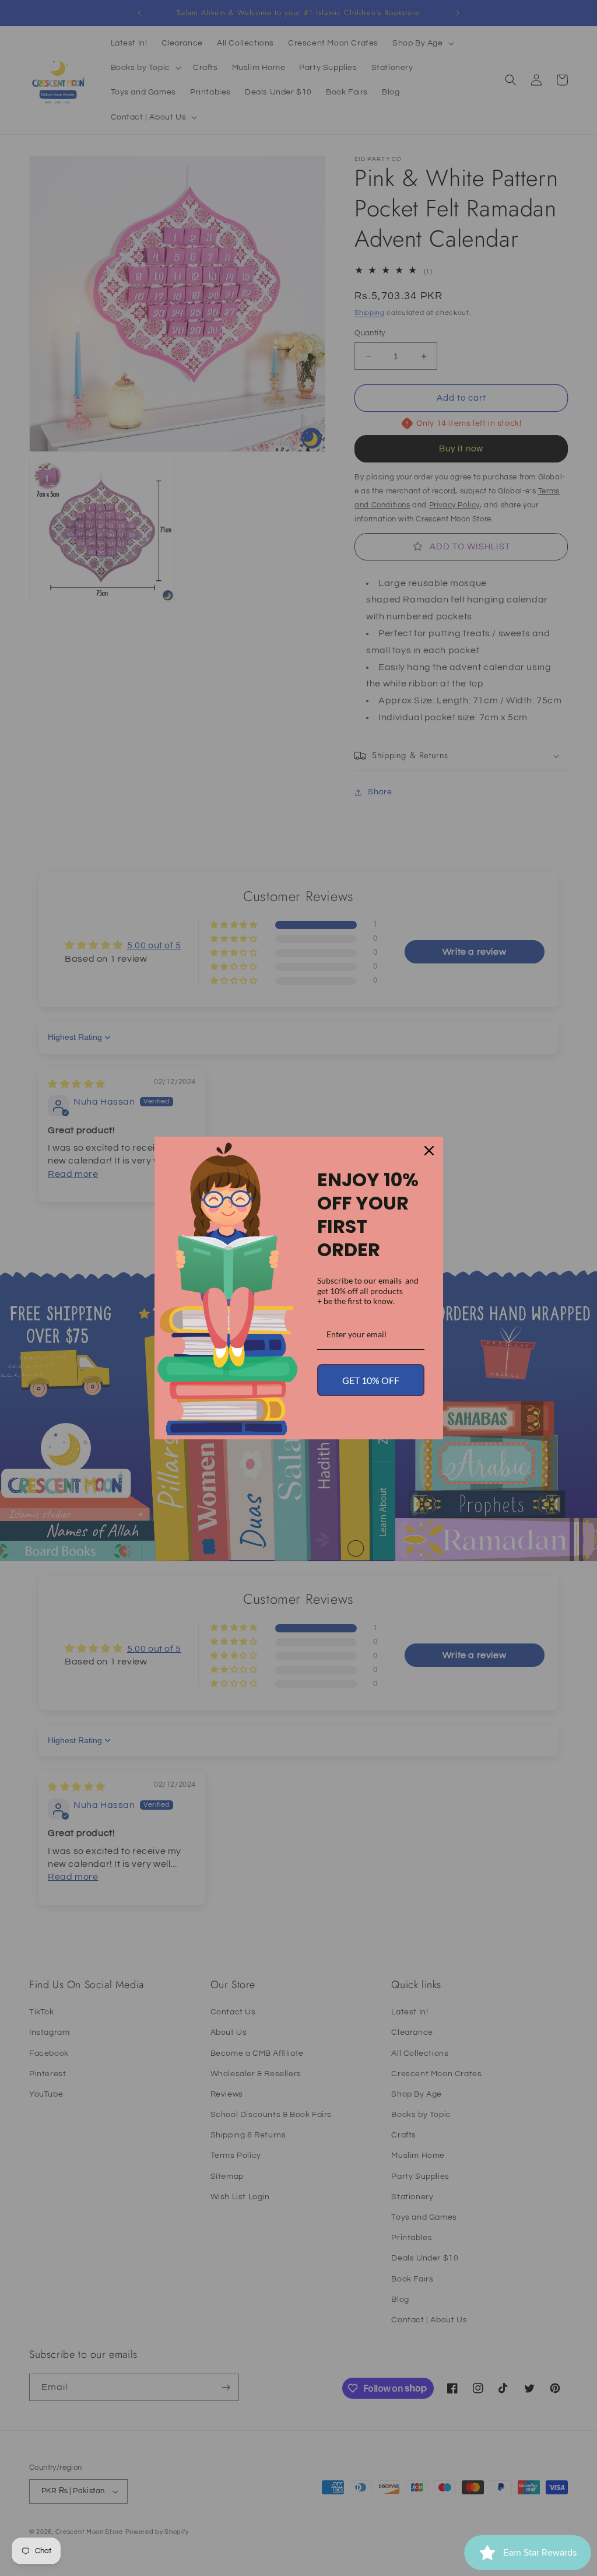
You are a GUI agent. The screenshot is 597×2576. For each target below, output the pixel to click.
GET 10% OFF (371, 1380)
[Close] (429, 1151)
